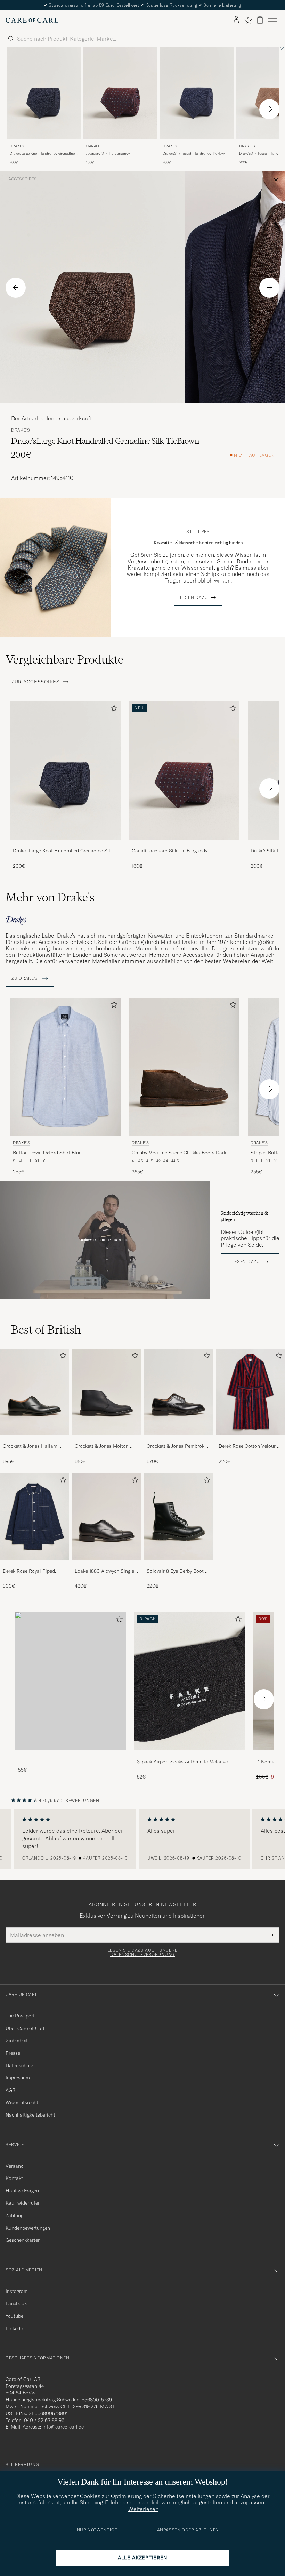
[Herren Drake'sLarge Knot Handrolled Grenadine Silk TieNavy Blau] (65, 771)
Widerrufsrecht (22, 2102)
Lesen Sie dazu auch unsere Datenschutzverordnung (143, 1952)
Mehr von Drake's (50, 897)
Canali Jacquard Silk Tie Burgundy (169, 851)
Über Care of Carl (25, 2028)
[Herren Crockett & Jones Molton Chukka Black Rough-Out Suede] (107, 1392)
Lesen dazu (194, 597)
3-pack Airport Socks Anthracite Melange (182, 1762)
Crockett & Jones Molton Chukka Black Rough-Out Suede (103, 1446)
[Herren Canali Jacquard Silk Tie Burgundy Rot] (120, 93)
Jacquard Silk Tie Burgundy (108, 154)
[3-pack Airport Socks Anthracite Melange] (189, 1755)
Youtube (14, 2316)
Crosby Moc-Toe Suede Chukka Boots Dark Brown (179, 1153)
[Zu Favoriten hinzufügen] (113, 710)
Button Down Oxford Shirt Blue (47, 1153)
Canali (93, 146)
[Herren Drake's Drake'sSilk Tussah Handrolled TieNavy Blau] (197, 93)
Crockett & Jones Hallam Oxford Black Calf (30, 1446)
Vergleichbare (64, 659)
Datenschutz (19, 2065)
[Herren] (71, 1681)
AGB (10, 2090)
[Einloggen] (236, 20)
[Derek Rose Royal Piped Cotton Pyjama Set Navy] (35, 1564)
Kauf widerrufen (23, 2203)
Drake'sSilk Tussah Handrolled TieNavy (194, 154)
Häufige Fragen (22, 2191)
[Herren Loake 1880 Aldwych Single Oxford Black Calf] (107, 1516)
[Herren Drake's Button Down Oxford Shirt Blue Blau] (65, 1067)
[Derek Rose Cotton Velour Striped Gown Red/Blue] (250, 1440)
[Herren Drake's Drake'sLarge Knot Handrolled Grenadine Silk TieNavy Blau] (44, 93)
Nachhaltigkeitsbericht (30, 2115)
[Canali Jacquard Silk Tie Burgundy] (184, 844)
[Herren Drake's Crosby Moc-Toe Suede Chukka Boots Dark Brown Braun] (184, 1067)
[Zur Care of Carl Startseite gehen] (32, 20)
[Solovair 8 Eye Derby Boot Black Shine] (178, 1564)
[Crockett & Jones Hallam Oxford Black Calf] (35, 1440)
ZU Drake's (25, 978)
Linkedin (15, 2328)
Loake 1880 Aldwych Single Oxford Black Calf (104, 1571)
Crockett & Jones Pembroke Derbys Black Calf (177, 1446)
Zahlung (14, 2215)
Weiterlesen (143, 2509)
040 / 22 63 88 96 (44, 2420)
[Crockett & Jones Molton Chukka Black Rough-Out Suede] (107, 1440)
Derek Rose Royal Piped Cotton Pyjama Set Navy (29, 1571)
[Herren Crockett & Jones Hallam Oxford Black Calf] (35, 1392)
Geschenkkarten (23, 2240)
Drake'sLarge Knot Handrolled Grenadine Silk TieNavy (42, 154)
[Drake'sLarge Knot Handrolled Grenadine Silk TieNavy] (65, 844)
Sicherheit (17, 2040)
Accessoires (23, 179)
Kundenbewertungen (28, 2228)
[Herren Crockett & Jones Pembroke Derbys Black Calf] (178, 1392)
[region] (142, 1839)
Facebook (16, 2303)
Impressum (18, 2078)
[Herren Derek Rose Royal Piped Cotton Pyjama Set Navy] (35, 1516)
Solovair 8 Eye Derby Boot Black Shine (175, 1571)
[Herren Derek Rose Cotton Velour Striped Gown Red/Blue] (250, 1392)
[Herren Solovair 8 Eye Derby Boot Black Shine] (178, 1516)
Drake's (18, 146)
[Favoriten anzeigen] (248, 20)
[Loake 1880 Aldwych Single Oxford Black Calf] (107, 1564)
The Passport (20, 2016)
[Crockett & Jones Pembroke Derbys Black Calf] (178, 1440)
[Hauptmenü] (272, 20)
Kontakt (14, 2178)
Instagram (17, 2291)
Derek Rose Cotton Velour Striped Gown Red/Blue (247, 1446)
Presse (13, 2053)
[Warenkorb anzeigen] (260, 20)
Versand (15, 2166)
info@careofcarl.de (63, 2427)
